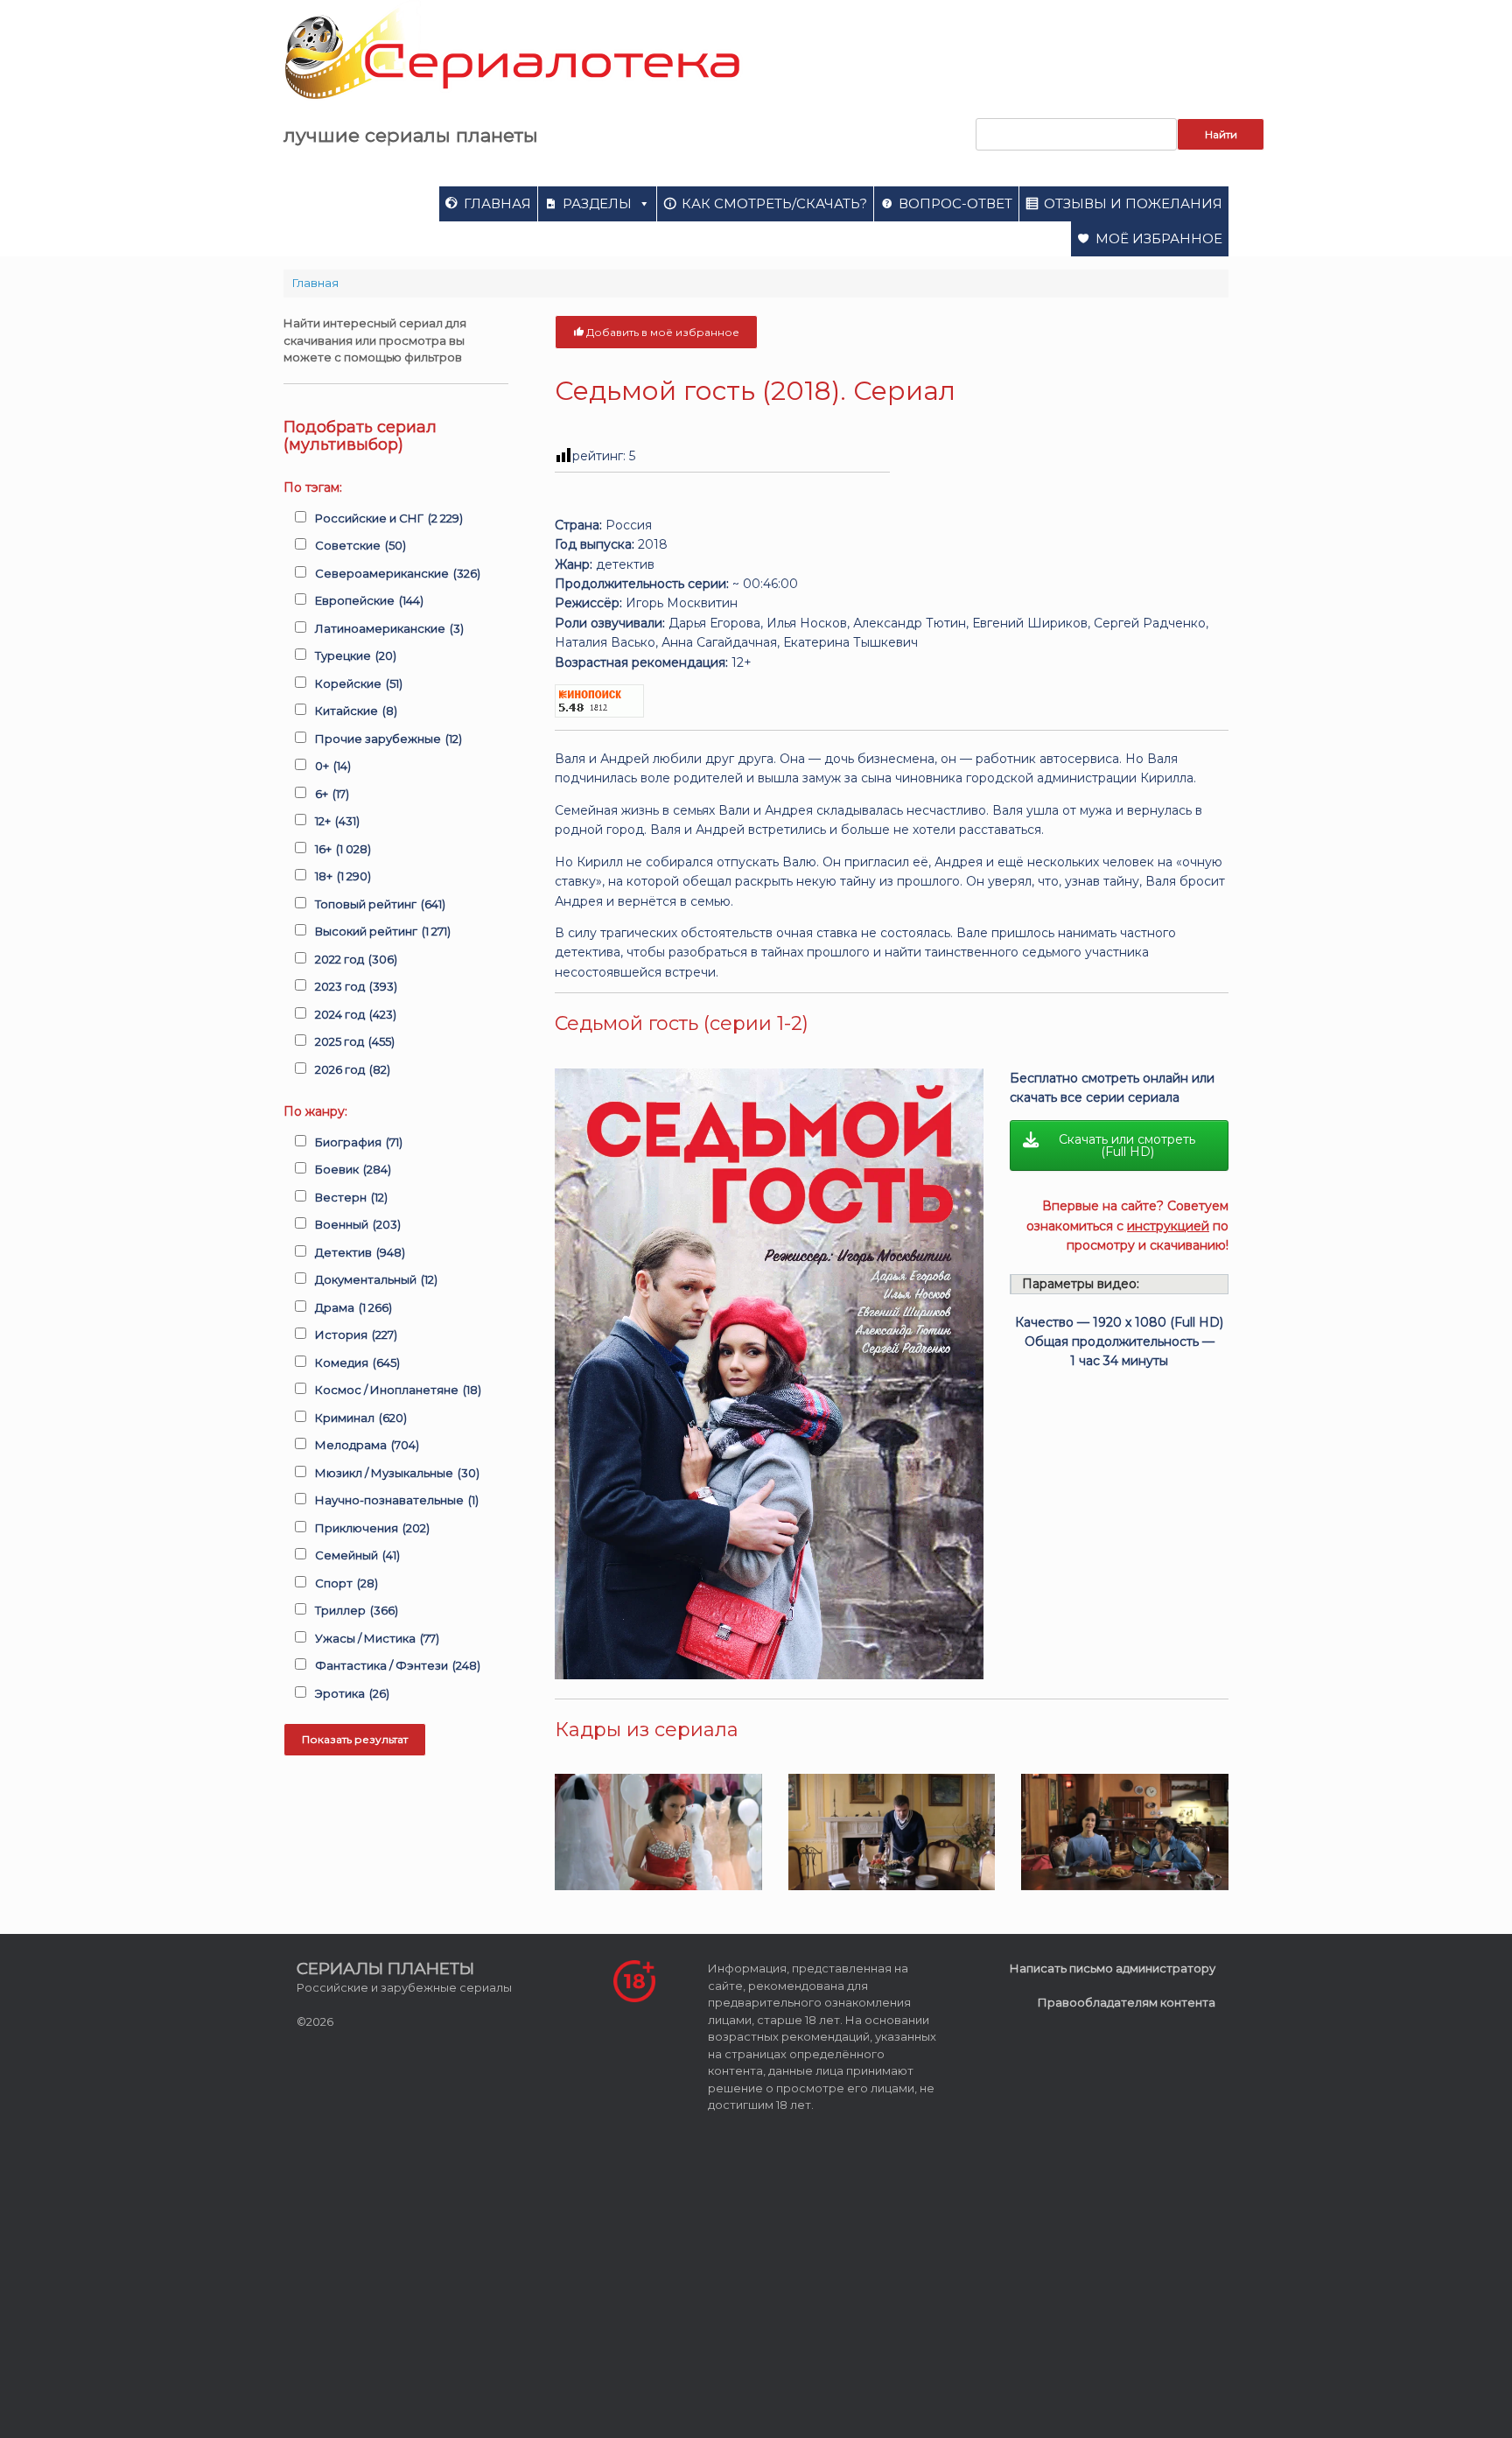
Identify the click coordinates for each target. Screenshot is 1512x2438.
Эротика (352, 1693)
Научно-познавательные (397, 1500)
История (356, 1335)
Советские (360, 545)
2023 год (356, 986)
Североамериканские (398, 573)
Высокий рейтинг (383, 931)
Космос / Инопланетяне (398, 1390)
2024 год (356, 1014)
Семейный (357, 1555)
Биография (359, 1142)
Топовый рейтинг (380, 904)
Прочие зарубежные (388, 739)
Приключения (372, 1528)
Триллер (357, 1610)
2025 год (355, 1041)
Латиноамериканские (389, 628)
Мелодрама (367, 1445)
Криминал (361, 1418)
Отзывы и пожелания (1133, 203)
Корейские (359, 683)
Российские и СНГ (389, 518)
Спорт (346, 1583)
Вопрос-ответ (955, 203)
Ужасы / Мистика (377, 1638)
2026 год (353, 1069)
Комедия (357, 1363)
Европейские (369, 600)
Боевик (353, 1169)
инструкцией (1168, 1226)
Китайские (356, 711)
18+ (343, 876)
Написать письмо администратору (1113, 1968)
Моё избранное (1159, 238)
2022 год (356, 959)
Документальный (376, 1279)
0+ (333, 766)
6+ (332, 794)
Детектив (360, 1252)
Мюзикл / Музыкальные (397, 1473)
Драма (353, 1307)
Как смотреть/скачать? (774, 203)
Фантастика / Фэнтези (398, 1665)
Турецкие (356, 655)
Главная (497, 203)
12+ (337, 821)
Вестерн (351, 1197)
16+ (343, 849)
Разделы (597, 203)
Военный (358, 1224)
